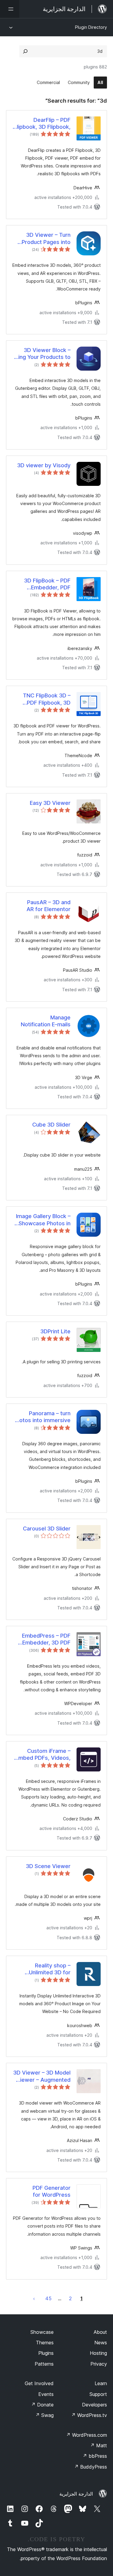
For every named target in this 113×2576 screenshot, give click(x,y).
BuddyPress (91, 2467)
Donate (42, 2405)
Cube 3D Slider (51, 1125)
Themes (45, 2343)
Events (46, 2394)
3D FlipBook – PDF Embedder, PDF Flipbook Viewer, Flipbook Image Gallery (41, 584)
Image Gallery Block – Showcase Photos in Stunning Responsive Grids (43, 1220)
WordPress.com (86, 2435)
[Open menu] (10, 9)
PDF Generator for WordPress (52, 2191)
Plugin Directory (91, 27)
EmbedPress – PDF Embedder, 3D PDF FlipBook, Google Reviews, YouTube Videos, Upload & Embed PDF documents (46, 1639)
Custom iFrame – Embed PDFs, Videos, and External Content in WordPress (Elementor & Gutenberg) (43, 1755)
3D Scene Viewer (48, 1866)
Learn (101, 2383)
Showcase (42, 2332)
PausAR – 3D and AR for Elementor (49, 906)
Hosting (98, 2353)
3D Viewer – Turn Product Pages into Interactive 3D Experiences (46, 239)
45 (48, 2298)
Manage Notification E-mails (46, 1021)
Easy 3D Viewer (50, 803)
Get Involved (39, 2383)
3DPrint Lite (55, 1331)
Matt (99, 2445)
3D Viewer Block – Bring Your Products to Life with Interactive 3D (42, 354)
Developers (94, 2405)
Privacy (99, 2364)
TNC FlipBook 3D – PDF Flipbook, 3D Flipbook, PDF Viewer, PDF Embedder (42, 699)
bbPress (95, 2456)
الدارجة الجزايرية (76, 2494)
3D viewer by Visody (44, 465)
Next (34, 2298)
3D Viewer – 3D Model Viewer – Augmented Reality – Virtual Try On (42, 2076)
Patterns (44, 2364)
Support (98, 2394)
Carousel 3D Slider (47, 1529)
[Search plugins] (25, 51)
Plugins (46, 2353)
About (100, 2332)
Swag (44, 2415)
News (101, 2343)
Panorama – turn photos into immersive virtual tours (42, 1417)
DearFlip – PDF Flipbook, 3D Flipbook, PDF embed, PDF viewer (42, 124)
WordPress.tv (89, 2415)
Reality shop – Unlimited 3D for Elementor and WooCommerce (50, 1969)
